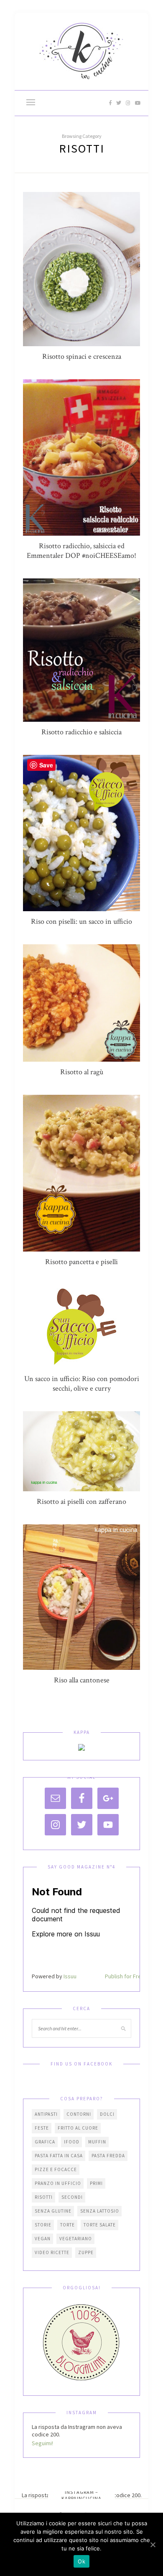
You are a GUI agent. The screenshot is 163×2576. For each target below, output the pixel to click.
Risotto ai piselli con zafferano (81, 1502)
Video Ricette (52, 2252)
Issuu (70, 1976)
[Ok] (153, 2545)
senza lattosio (100, 2211)
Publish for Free (125, 1976)
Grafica (45, 2142)
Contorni (79, 2114)
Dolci (107, 2114)
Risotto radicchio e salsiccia (81, 732)
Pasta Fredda (108, 2156)
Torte (67, 2225)
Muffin (97, 2142)
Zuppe (86, 2252)
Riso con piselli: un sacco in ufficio (81, 921)
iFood (72, 2142)
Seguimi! (42, 2443)
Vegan (43, 2239)
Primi (96, 2183)
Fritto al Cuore (78, 2128)
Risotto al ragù (82, 1072)
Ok (81, 2561)
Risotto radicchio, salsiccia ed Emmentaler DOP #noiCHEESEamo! (81, 551)
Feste (42, 2128)
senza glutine (53, 2211)
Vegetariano (76, 2239)
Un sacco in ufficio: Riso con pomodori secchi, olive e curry (82, 1384)
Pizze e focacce (56, 2169)
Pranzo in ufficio (58, 2183)
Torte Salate (100, 2225)
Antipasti (46, 2114)
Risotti (44, 2197)
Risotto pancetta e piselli (81, 1262)
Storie (43, 2225)
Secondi (72, 2197)
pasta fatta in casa (59, 2156)
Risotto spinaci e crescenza (82, 356)
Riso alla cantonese (82, 1680)
